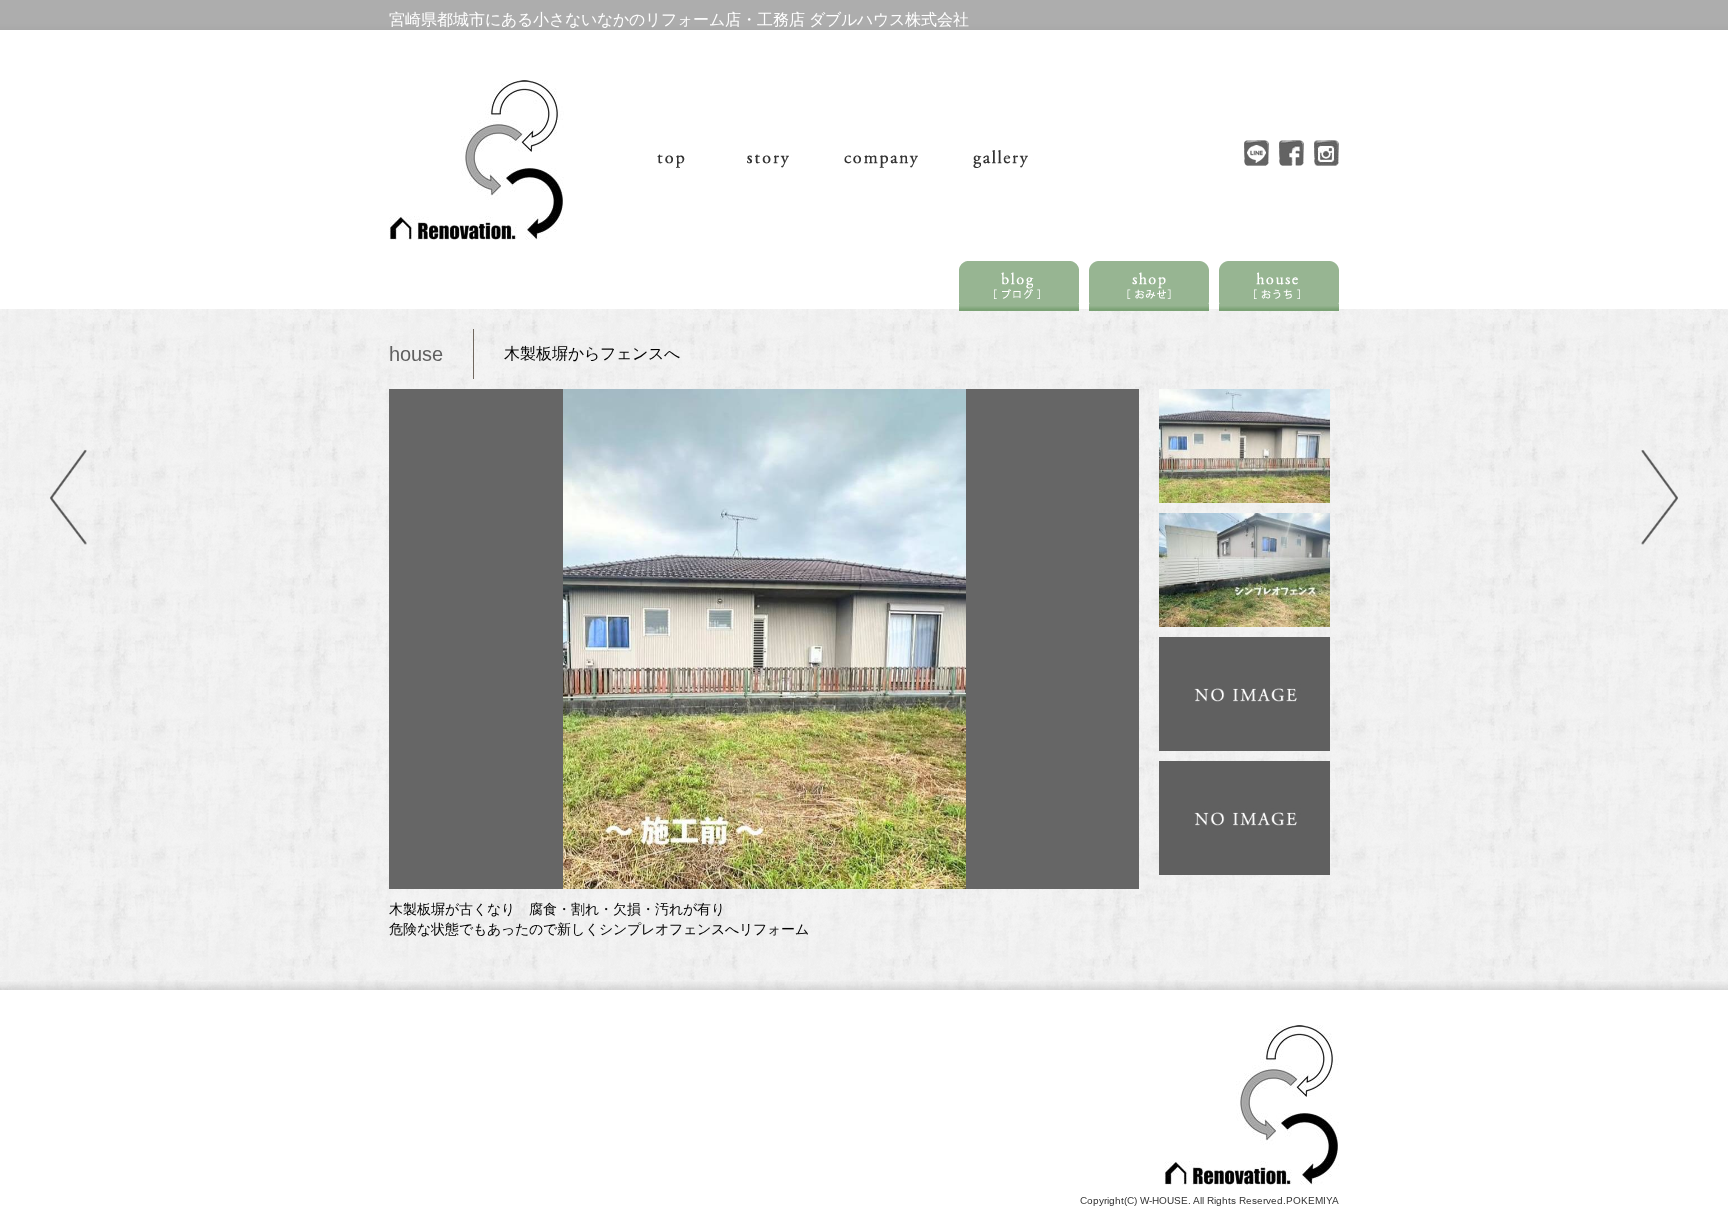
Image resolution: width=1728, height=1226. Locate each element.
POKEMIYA (1312, 1200)
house (416, 354)
